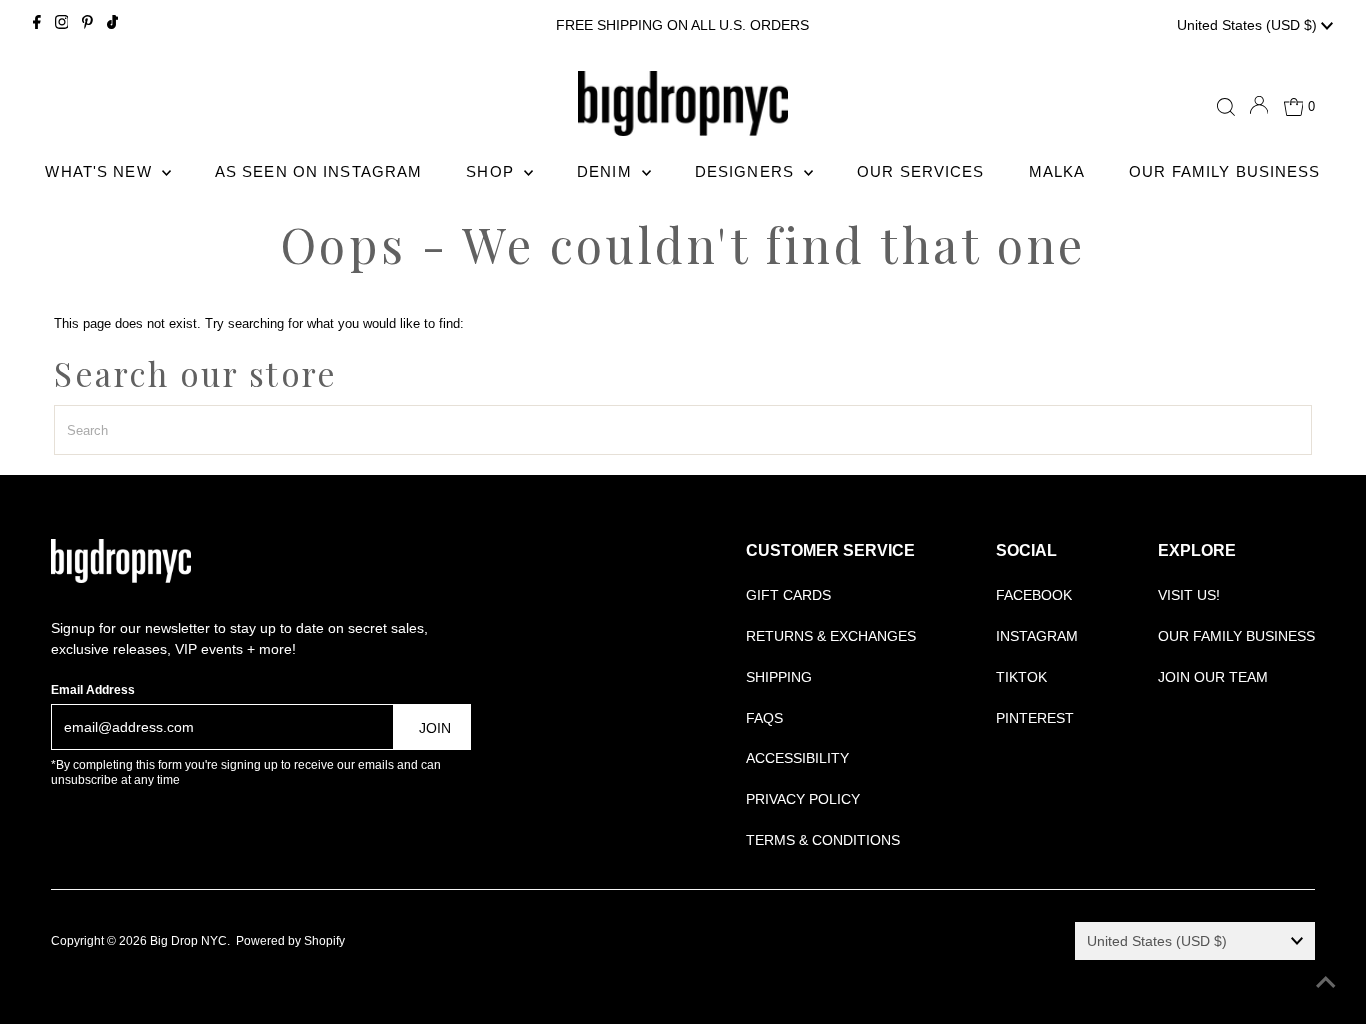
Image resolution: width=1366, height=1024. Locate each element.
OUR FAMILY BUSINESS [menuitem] (1224, 171)
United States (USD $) (1249, 25)
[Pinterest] (87, 25)
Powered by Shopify (290, 941)
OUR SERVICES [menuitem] (921, 171)
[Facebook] (37, 25)
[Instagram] (62, 25)
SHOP (492, 171)
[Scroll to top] (1326, 984)
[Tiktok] (112, 25)
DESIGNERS (747, 171)
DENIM (607, 171)
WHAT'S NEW (100, 171)
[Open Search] (1226, 107)
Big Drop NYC (188, 941)
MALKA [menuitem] (1057, 171)
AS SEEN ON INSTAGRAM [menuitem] (319, 171)
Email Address (93, 690)
